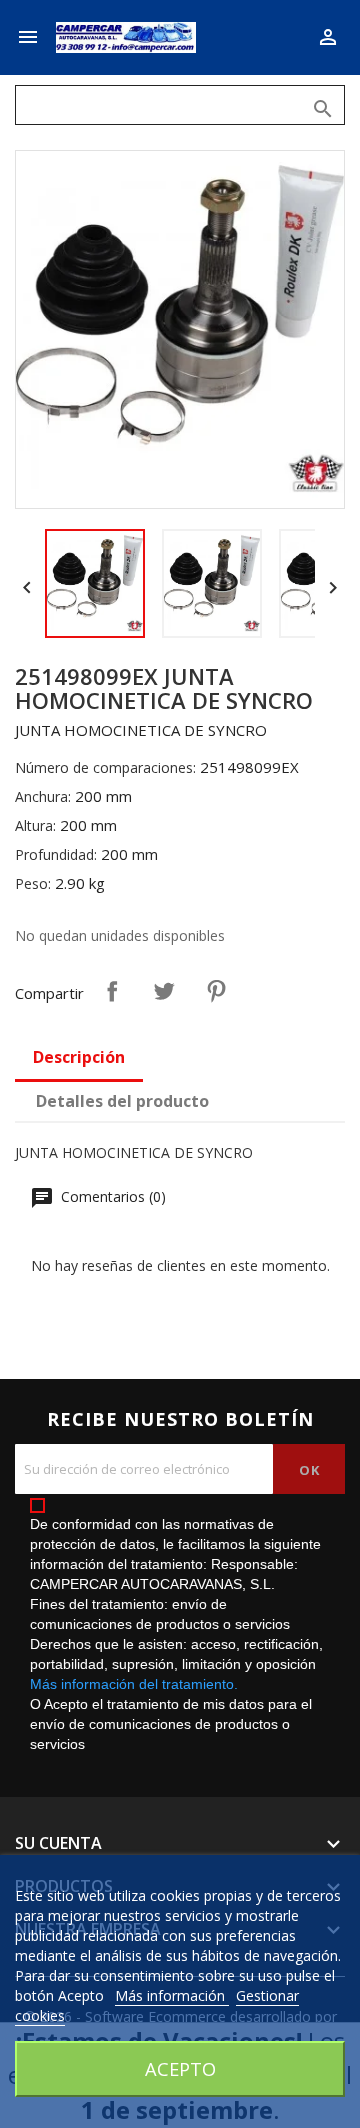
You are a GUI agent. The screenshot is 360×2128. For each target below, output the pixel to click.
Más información (172, 1995)
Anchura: (43, 796)
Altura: (35, 825)
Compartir (112, 991)
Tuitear (164, 991)
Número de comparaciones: (105, 767)
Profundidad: (56, 854)
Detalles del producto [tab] (122, 1101)
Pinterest (216, 991)
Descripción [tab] (79, 1057)
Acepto (180, 2068)
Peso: (33, 883)
